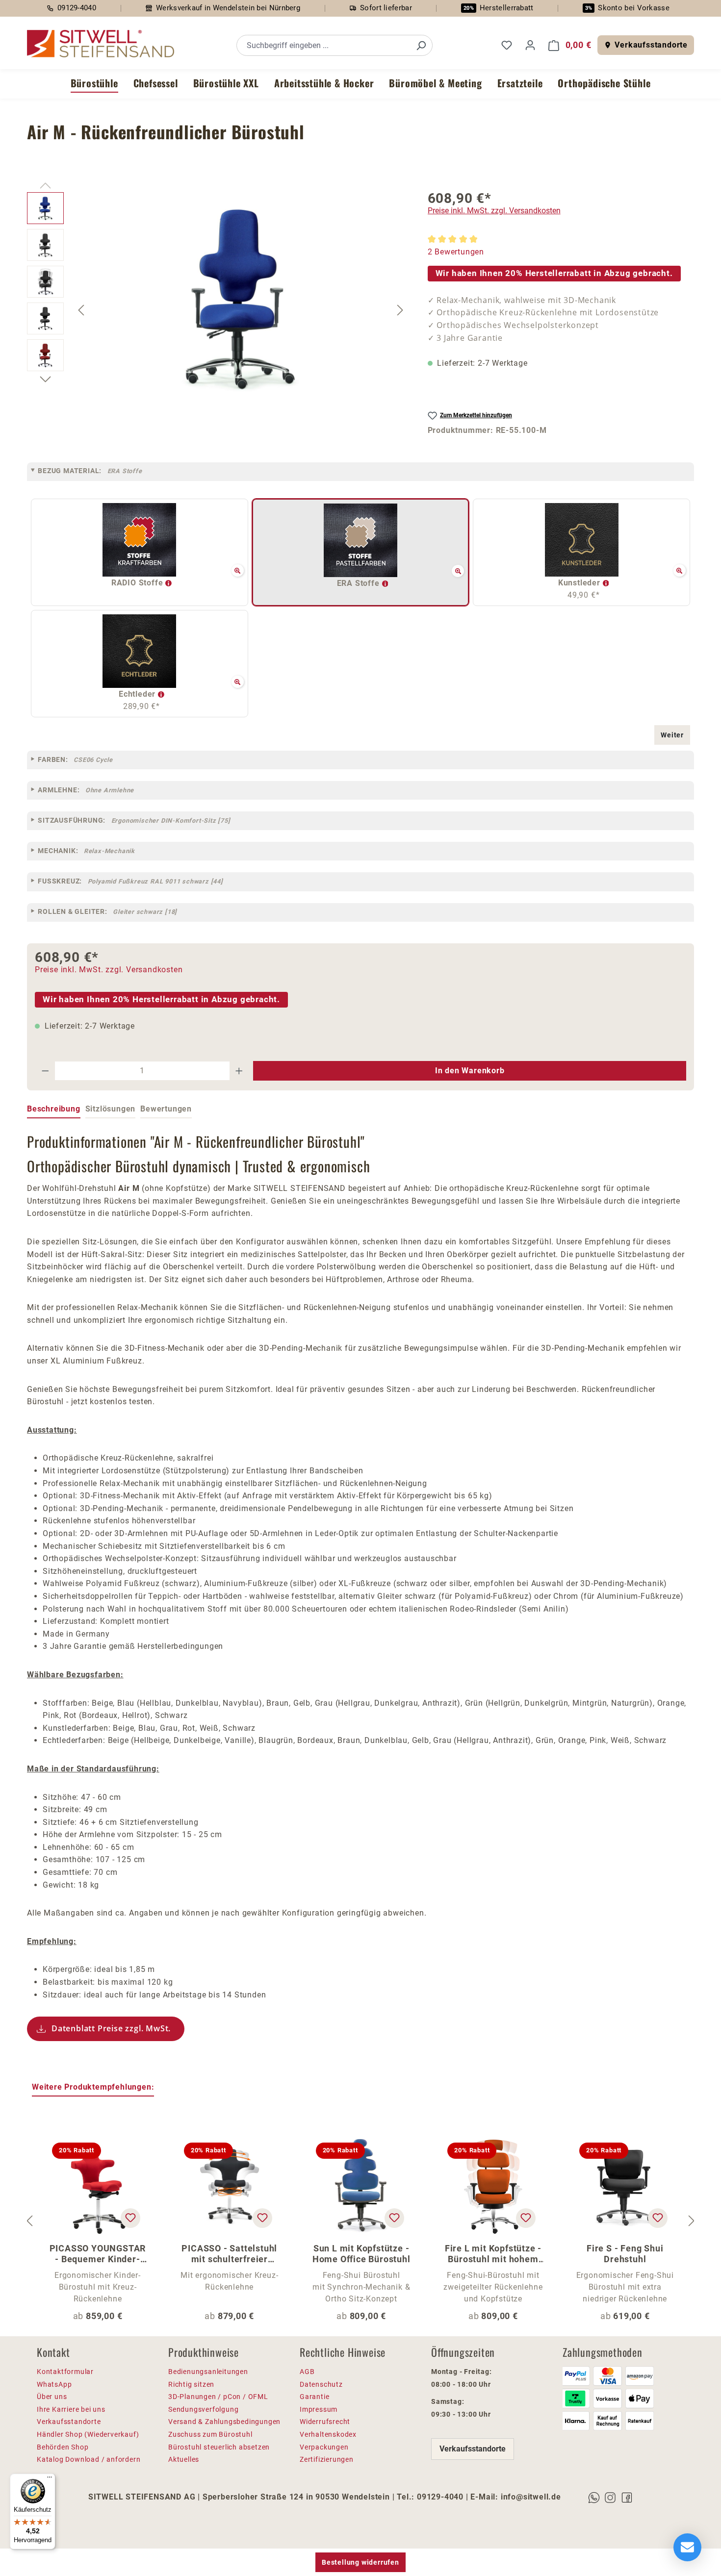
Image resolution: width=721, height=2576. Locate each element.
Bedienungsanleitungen (208, 2372)
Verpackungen (324, 2447)
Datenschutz (321, 2384)
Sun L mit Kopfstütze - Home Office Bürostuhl (361, 2254)
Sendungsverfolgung (203, 2409)
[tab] (54, 1110)
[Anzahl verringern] (45, 1071)
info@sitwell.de (531, 2497)
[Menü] (50, 2479)
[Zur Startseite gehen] (101, 44)
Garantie (314, 2397)
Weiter (672, 735)
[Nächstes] (400, 310)
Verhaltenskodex (328, 2434)
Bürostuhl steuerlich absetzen (219, 2447)
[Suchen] (421, 45)
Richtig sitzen (191, 2384)
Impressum (319, 2409)
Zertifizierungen (327, 2459)
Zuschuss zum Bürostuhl (210, 2434)
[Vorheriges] (81, 310)
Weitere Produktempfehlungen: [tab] (93, 2087)
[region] (218, 310)
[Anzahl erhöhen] (239, 1071)
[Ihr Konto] (530, 45)
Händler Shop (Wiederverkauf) (88, 2434)
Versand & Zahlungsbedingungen (224, 2422)
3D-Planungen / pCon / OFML (218, 2397)
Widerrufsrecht (325, 2422)
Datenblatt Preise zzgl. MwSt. (111, 2028)
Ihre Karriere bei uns (71, 2409)
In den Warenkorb (470, 1071)
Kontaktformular (65, 2372)
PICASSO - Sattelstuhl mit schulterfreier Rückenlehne (229, 2254)
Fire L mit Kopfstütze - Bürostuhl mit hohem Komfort (493, 2254)
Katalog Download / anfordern (89, 2459)
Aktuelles (184, 2459)
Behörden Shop (63, 2447)
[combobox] (323, 45)
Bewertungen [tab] (166, 1109)
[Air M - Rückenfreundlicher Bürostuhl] (241, 298)
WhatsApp (54, 2384)
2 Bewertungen (456, 252)
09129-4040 (77, 8)
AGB (307, 2372)
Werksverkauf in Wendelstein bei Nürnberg (228, 8)
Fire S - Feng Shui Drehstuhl (625, 2254)
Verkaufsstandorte (651, 45)
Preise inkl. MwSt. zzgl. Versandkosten (494, 211)
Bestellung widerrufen (360, 2562)
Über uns (52, 2397)
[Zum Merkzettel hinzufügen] (130, 2218)
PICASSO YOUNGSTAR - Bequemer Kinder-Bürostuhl (98, 2254)
